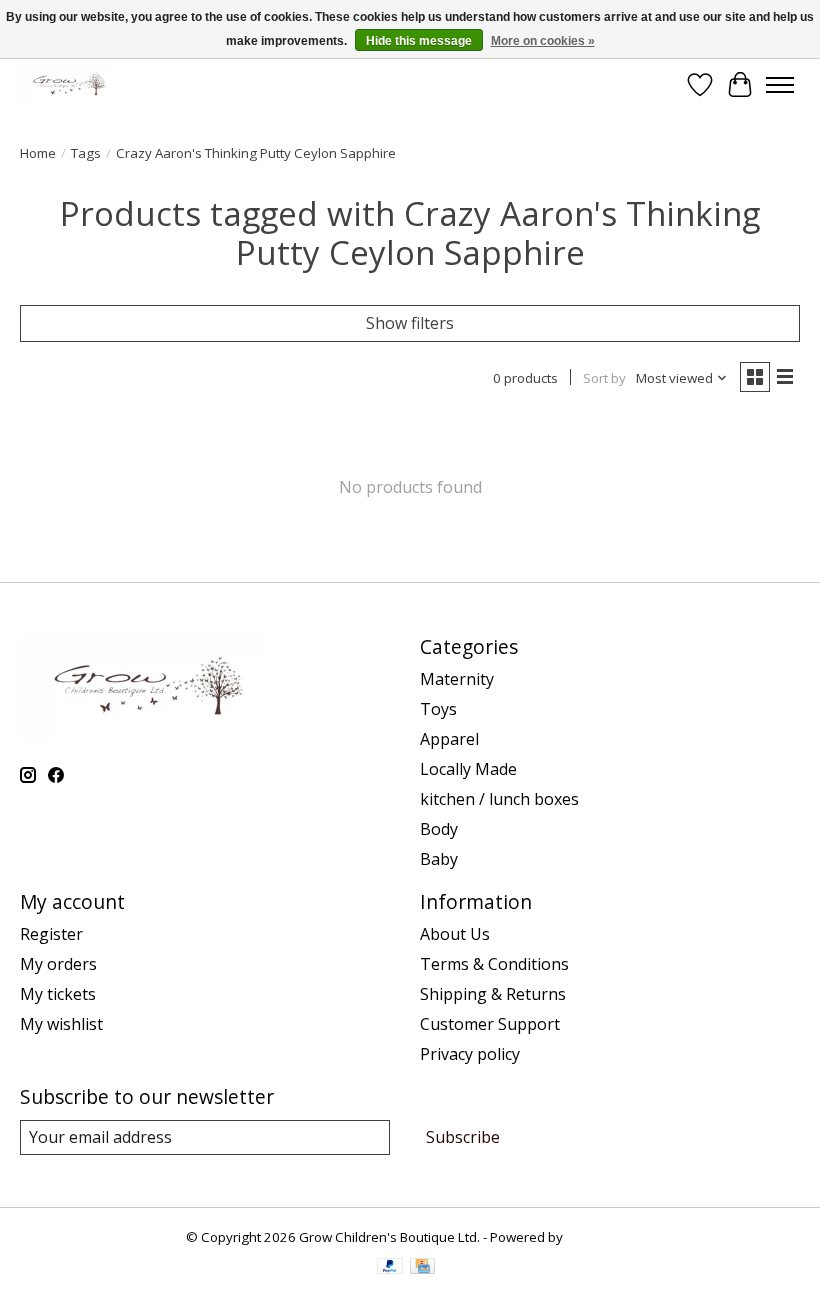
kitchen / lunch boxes (499, 799)
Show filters (410, 323)
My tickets (58, 994)
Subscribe (463, 1137)
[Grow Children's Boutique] (67, 84)
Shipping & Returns (493, 994)
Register (51, 934)
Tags (86, 153)
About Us (455, 934)
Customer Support (490, 1024)
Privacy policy (470, 1054)
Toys (438, 709)
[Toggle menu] (780, 85)
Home (38, 153)
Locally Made (468, 769)
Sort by (604, 378)
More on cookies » (543, 41)
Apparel (449, 739)
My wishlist (61, 1024)
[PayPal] (390, 1268)
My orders (58, 964)
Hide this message (419, 41)
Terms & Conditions (494, 964)
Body (439, 829)
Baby (439, 859)
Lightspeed (600, 1237)
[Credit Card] (422, 1268)
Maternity (457, 679)
